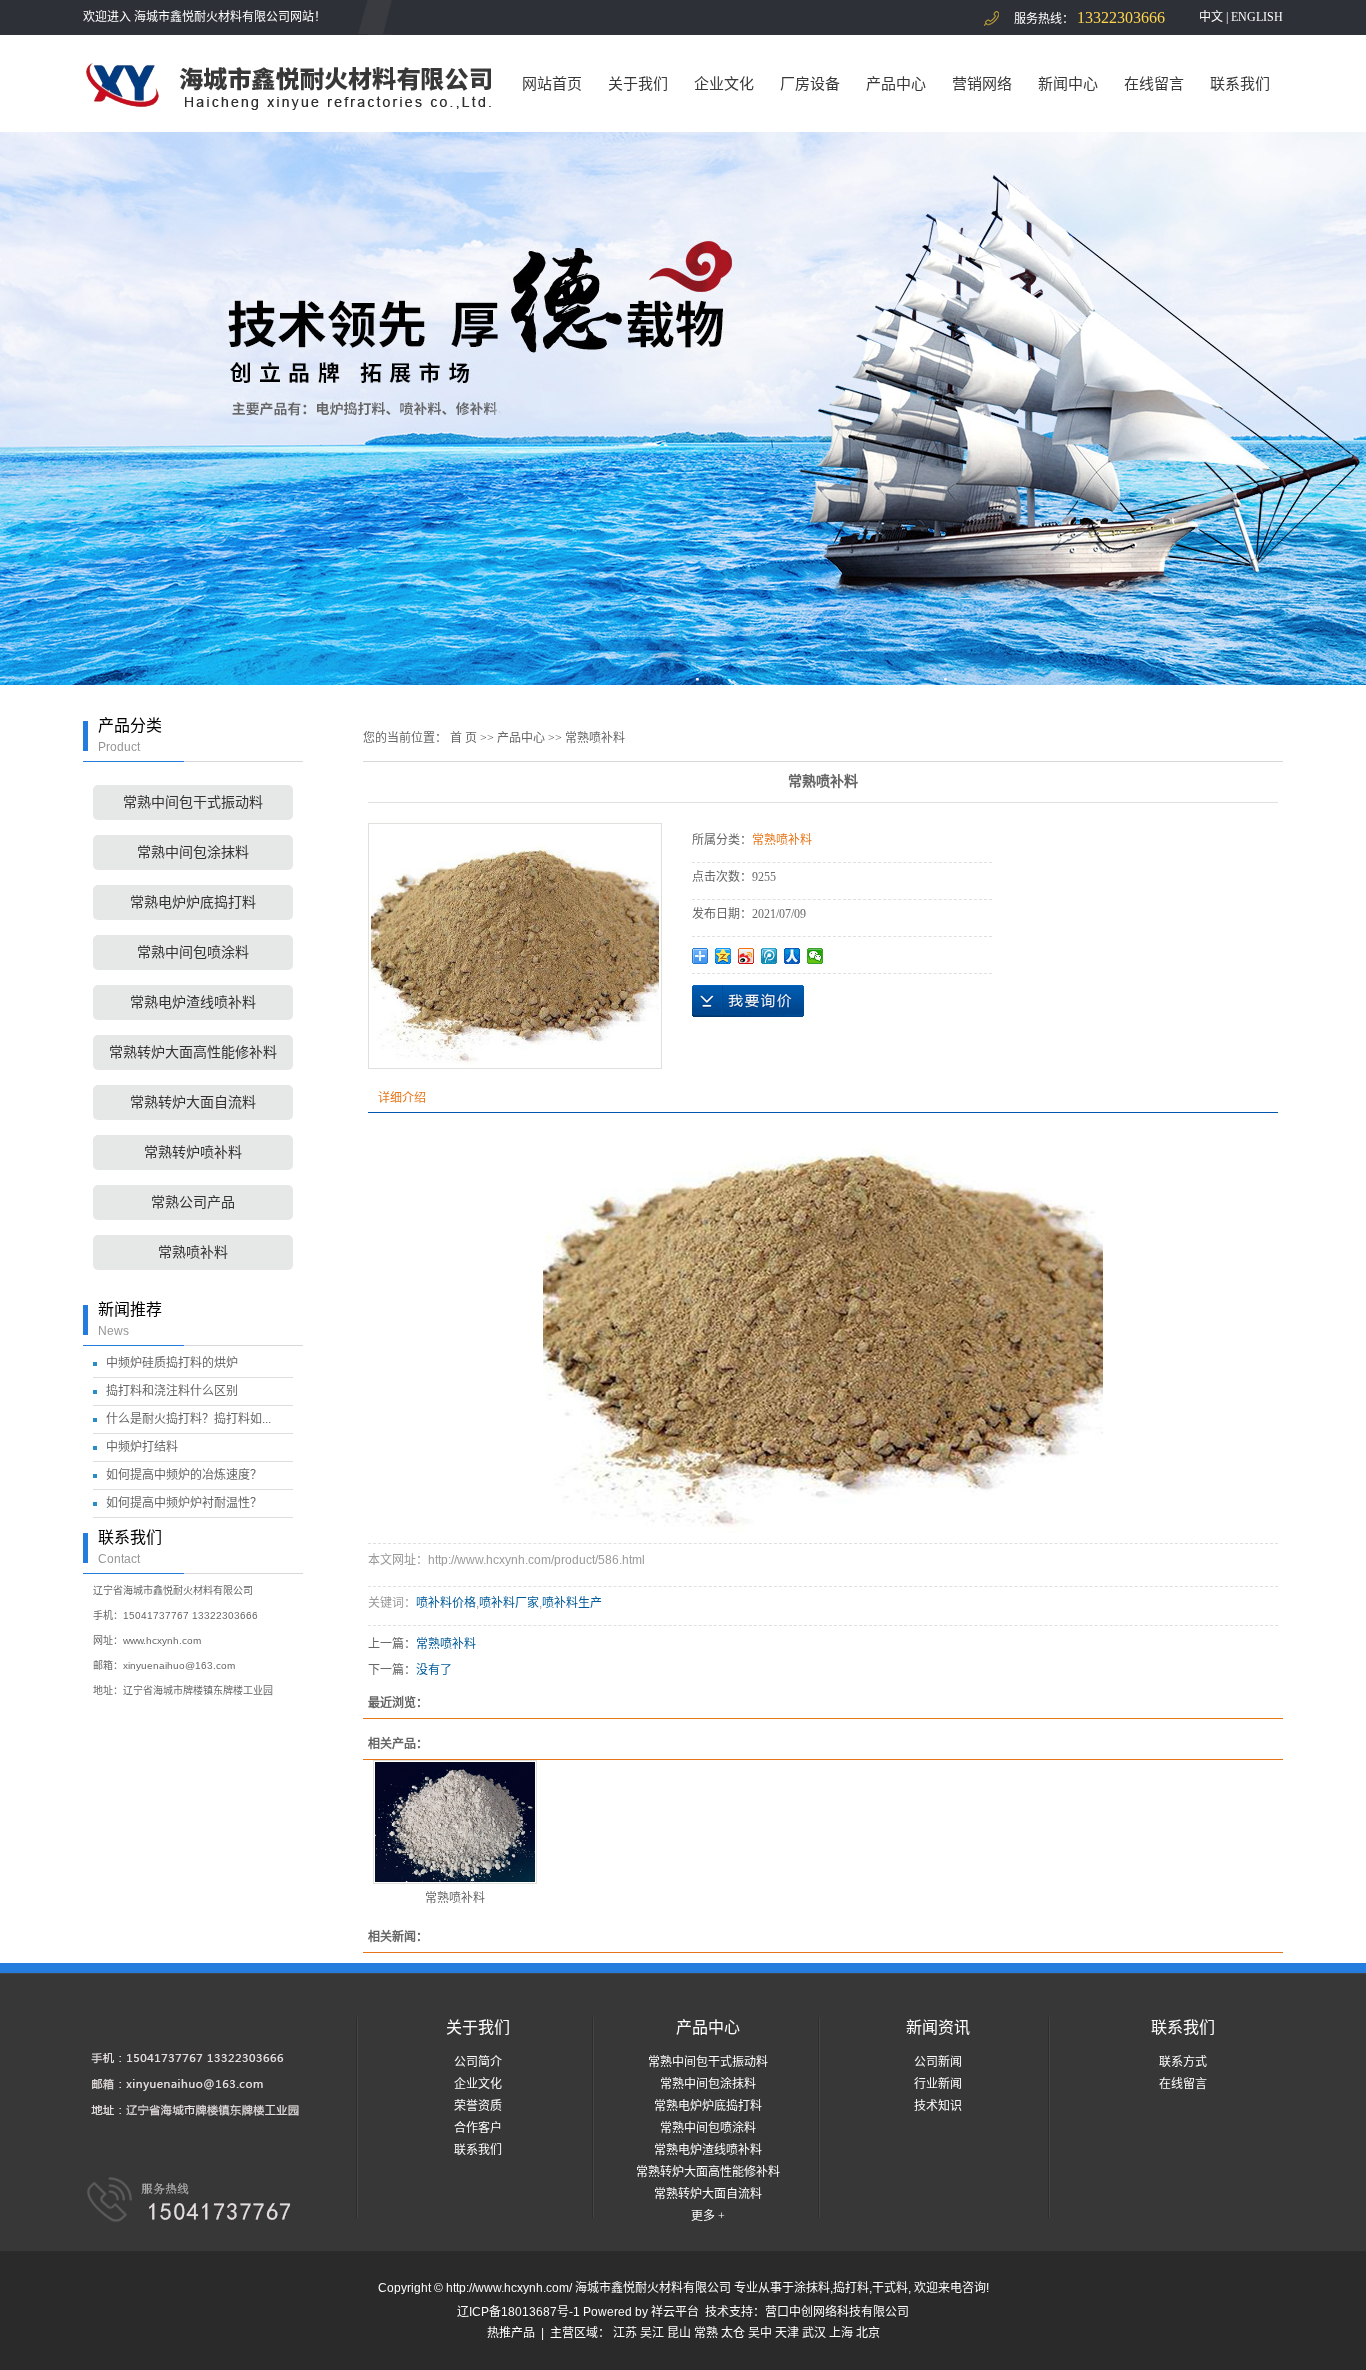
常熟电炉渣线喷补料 (193, 1002)
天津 (787, 2333)
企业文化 (724, 83)
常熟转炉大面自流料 (193, 1102)
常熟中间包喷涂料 (193, 952)
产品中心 (896, 83)
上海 (841, 2333)
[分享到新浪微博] (746, 956)
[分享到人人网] (792, 956)
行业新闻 (938, 2084)
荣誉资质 (478, 2106)
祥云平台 (675, 2312)
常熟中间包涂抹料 (193, 852)
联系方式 (1183, 2062)
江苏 (625, 2333)
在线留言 (1154, 83)
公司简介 (478, 2062)
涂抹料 (812, 2288)
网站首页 (552, 83)
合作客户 (478, 2128)
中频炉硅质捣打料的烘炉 (172, 1363)
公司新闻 (938, 2062)
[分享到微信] (815, 956)
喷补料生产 (572, 1603)
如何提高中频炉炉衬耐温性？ (184, 1503)
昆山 (679, 2333)
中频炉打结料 (142, 1447)
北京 (868, 2333)
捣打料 (851, 2288)
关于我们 (638, 83)
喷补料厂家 (509, 1603)
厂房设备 (810, 83)
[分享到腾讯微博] (769, 956)
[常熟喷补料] (455, 1822)
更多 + (708, 2216)
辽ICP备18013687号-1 (518, 2312)
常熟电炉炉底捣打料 (193, 902)
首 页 (463, 738)
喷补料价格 (446, 1603)
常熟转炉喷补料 (193, 1152)
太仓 (733, 2333)
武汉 (814, 2333)
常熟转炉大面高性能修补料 (193, 1052)
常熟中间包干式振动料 (193, 802)
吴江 (652, 2333)
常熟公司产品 (193, 1202)
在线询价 (748, 1001)
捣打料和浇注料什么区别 (172, 1391)
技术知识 (938, 2106)
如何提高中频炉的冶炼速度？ (184, 1475)
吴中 (760, 2333)
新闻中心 (1068, 83)
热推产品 (511, 2333)
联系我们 (1240, 83)
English (1257, 17)
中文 (1211, 17)
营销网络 (982, 83)
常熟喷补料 (193, 1252)
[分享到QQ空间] (723, 956)
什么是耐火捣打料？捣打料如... (188, 1419)
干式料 (890, 2288)
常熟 (706, 2333)
